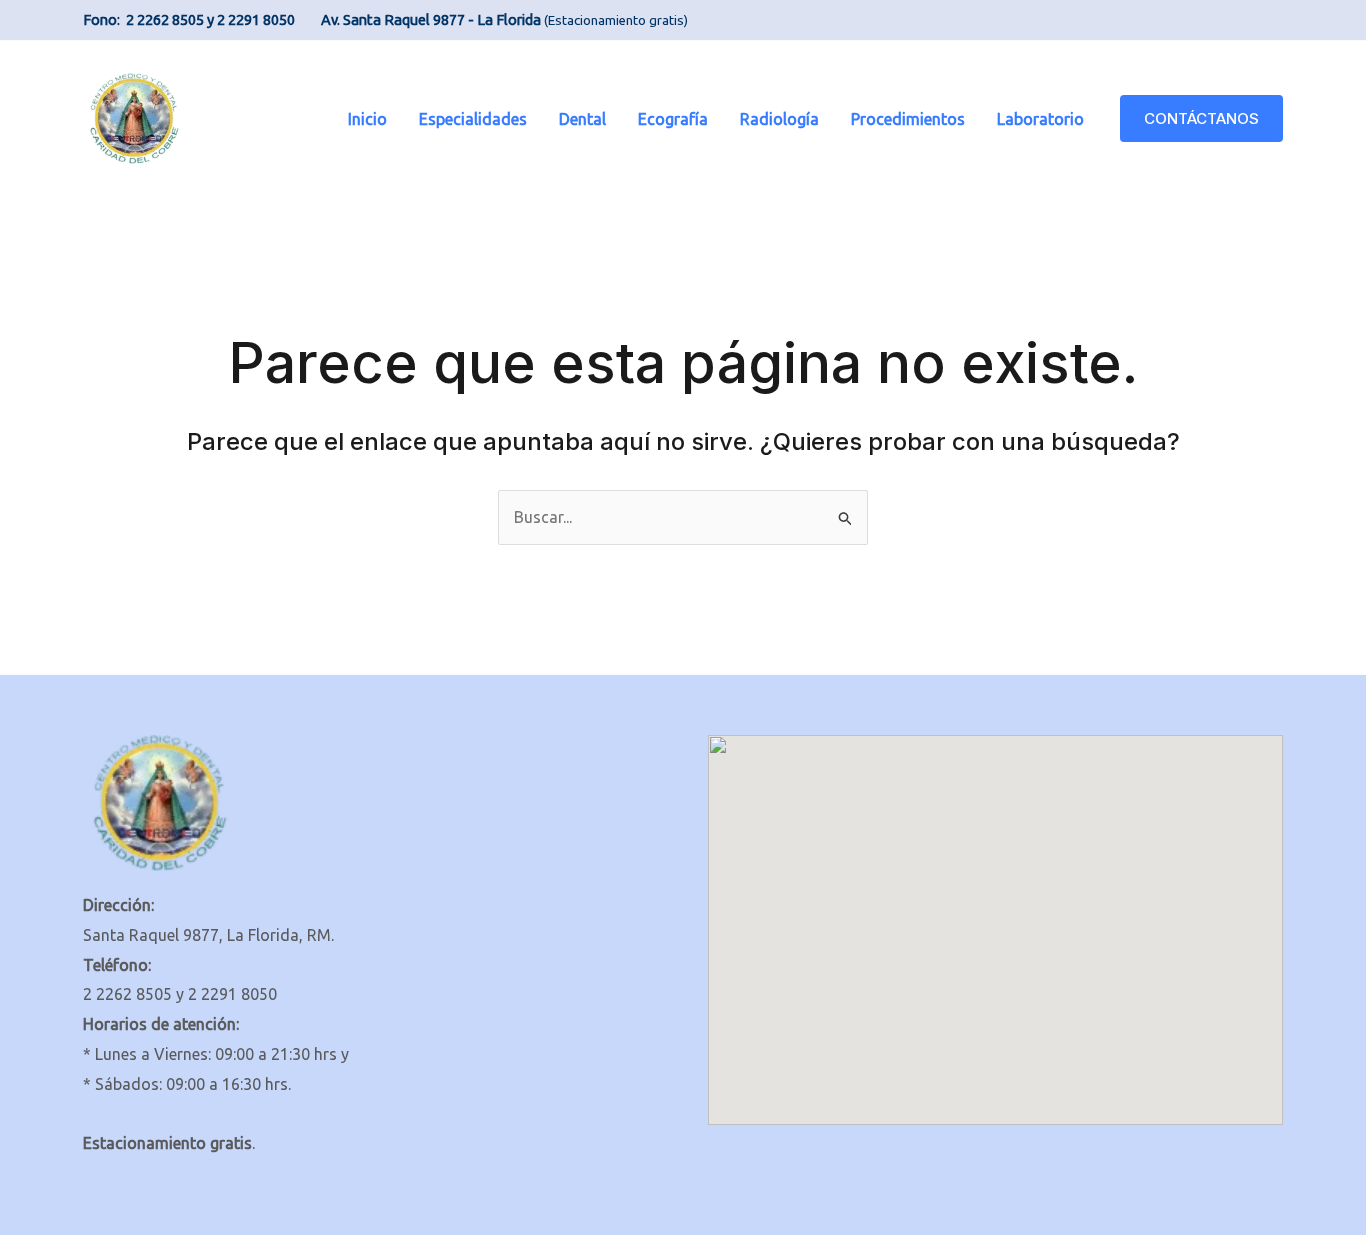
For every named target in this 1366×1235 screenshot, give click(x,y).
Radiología (779, 119)
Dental (582, 119)
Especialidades (473, 119)
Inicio (367, 119)
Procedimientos (908, 119)
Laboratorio (1040, 119)
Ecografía (673, 119)
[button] (1201, 118)
